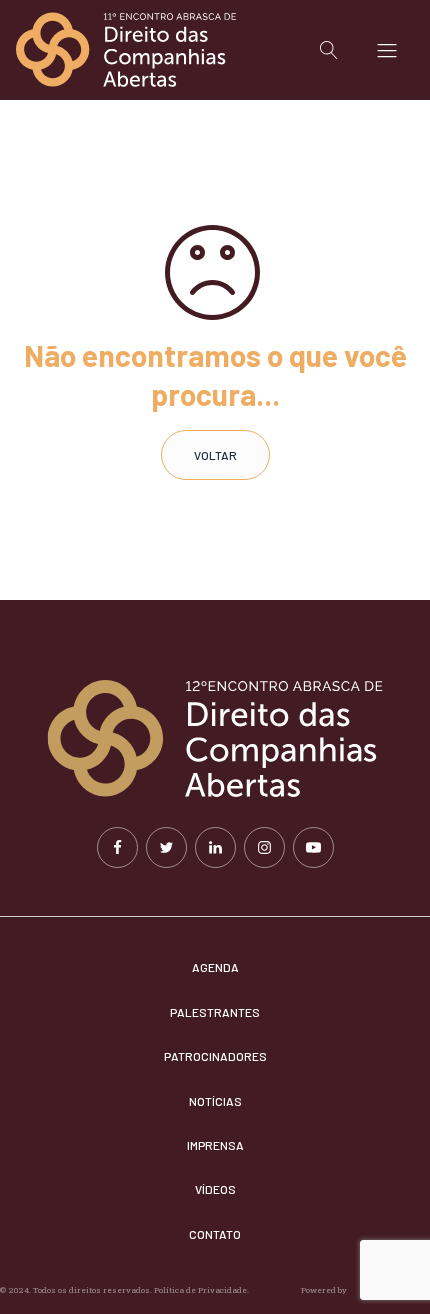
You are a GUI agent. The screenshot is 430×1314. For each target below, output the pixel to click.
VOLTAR (215, 455)
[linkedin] (215, 847)
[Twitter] (166, 847)
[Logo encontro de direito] (126, 50)
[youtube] (313, 847)
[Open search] (329, 50)
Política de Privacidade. (202, 1290)
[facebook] (117, 847)
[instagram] (264, 847)
